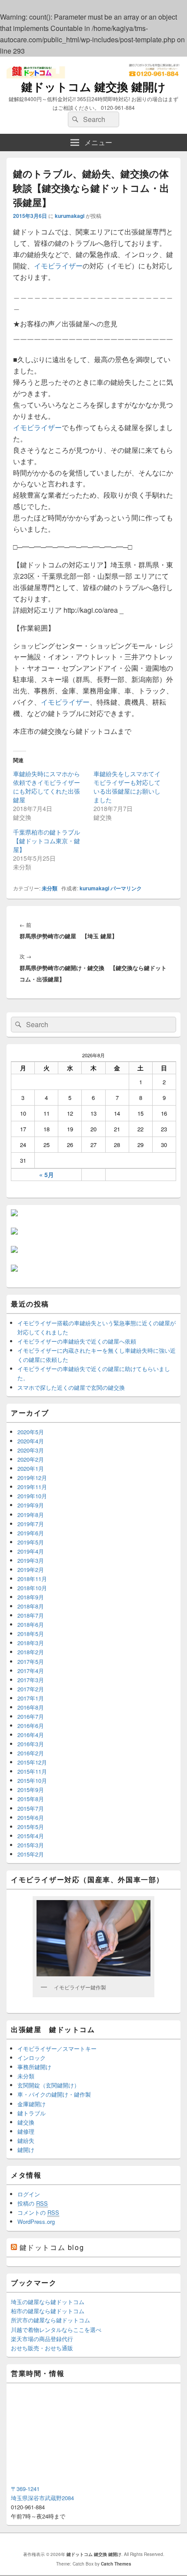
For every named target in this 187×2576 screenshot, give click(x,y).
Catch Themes (116, 2564)
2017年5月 (31, 1661)
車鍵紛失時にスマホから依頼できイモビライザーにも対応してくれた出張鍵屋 (47, 787)
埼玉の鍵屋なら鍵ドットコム (48, 2302)
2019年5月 (31, 1542)
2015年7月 (31, 1808)
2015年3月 (31, 1845)
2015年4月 (31, 1836)
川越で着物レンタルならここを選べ (56, 2330)
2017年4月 (31, 1671)
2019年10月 (32, 1496)
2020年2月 (31, 1459)
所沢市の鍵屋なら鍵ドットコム (50, 2320)
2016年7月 (31, 1716)
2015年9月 (31, 1790)
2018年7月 (31, 1615)
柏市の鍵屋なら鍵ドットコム (48, 2311)
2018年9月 (31, 1597)
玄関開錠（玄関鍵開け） (48, 2085)
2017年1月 (31, 1698)
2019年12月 (32, 1478)
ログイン (29, 2194)
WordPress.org (36, 2221)
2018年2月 (31, 1652)
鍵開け (26, 2150)
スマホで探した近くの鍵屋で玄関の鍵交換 (71, 1387)
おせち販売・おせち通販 (42, 2348)
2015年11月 (32, 1771)
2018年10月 (32, 1588)
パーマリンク (126, 888)
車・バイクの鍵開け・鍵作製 (54, 2094)
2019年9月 (31, 1505)
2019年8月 (31, 1515)
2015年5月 (31, 1827)
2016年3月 (31, 1744)
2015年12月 (32, 1762)
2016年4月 (31, 1735)
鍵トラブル (32, 2113)
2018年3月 (31, 1643)
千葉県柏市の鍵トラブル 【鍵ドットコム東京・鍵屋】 (50, 841)
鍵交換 (26, 2122)
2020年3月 (31, 1450)
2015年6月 (31, 1817)
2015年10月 (32, 1780)
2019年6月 (31, 1533)
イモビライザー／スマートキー (57, 2048)
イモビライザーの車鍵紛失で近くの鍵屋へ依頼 (77, 1341)
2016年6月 (31, 1726)
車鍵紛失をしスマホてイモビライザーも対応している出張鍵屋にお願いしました (127, 787)
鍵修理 (26, 2131)
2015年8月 (31, 1799)
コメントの (38, 2212)
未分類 (50, 888)
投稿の (33, 2203)
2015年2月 (31, 1854)
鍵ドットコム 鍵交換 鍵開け (93, 87)
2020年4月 (31, 1441)
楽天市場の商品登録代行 (42, 2339)
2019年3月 (31, 1560)
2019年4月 (31, 1551)
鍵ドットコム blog (52, 2247)
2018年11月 (32, 1579)
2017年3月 (31, 1680)
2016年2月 (31, 1753)
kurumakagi (70, 216)
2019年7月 (31, 1524)
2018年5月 (31, 1634)
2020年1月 (31, 1468)
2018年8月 (31, 1606)
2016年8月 (31, 1707)
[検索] (74, 119)
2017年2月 (31, 1689)
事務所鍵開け (34, 2067)
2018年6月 (31, 1624)
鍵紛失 (26, 2140)
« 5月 (47, 1174)
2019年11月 (32, 1487)
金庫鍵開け (32, 2104)
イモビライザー (58, 266)
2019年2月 (31, 1570)
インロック (32, 2058)
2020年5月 (31, 1432)
